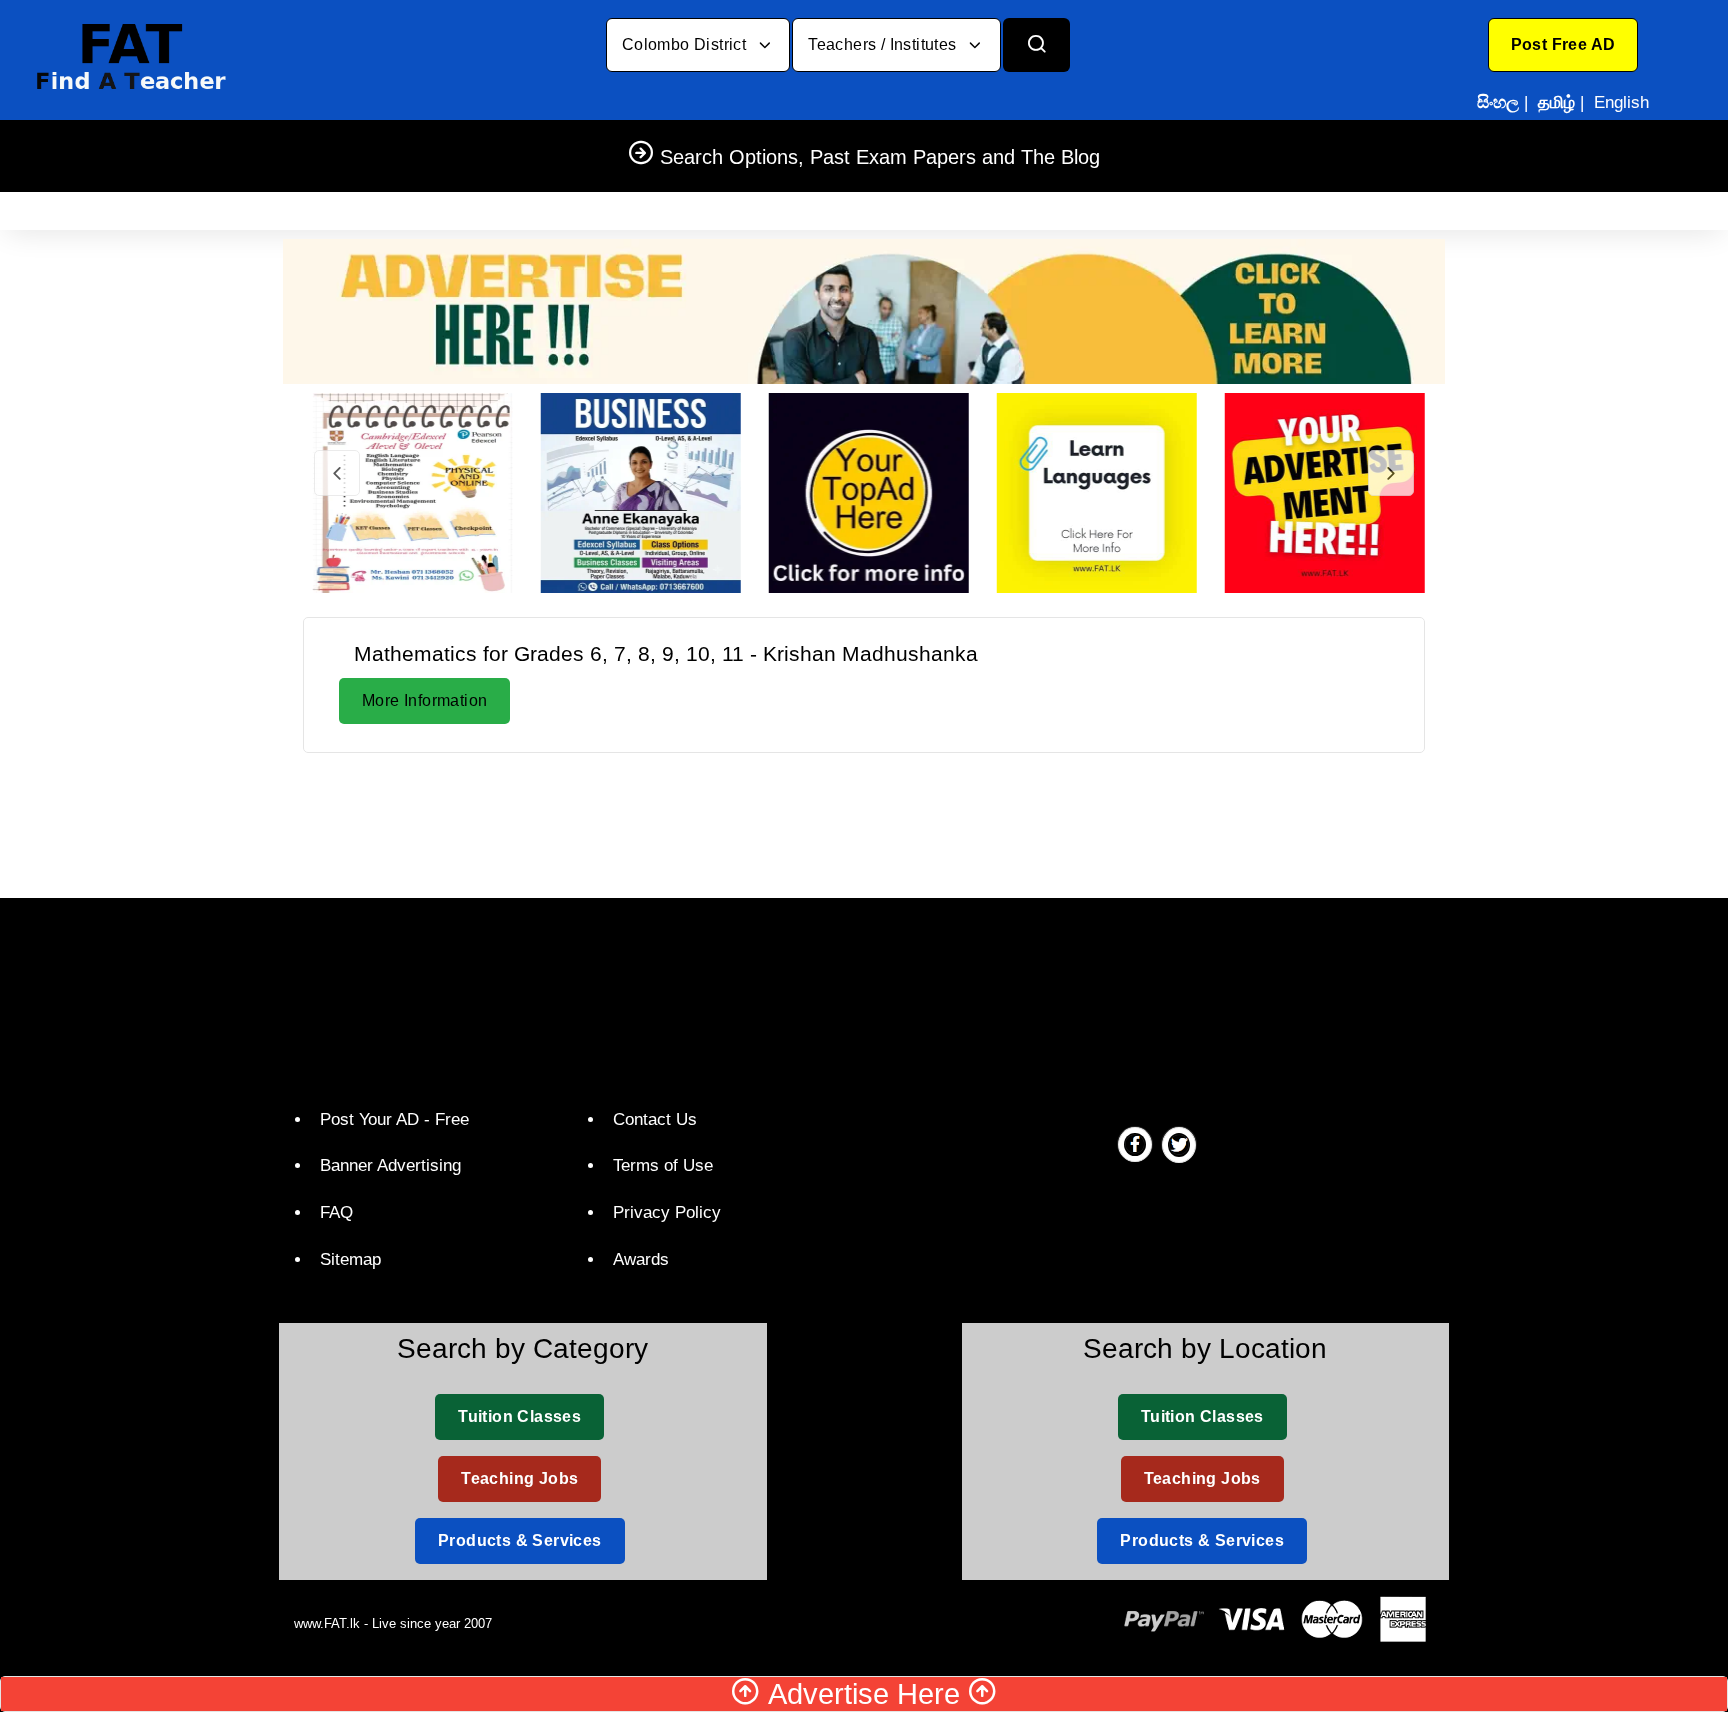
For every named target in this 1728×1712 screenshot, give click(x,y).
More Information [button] (424, 700)
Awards (641, 1259)
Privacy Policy (667, 1212)
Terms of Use (663, 1165)
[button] (1563, 45)
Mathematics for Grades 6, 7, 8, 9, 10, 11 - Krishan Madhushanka (666, 653)
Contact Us (655, 1119)
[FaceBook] (1135, 1144)
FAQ (336, 1212)
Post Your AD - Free (394, 1119)
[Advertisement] (864, 822)
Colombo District (686, 44)
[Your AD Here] (864, 310)
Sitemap (350, 1259)
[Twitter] (1179, 1144)
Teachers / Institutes (884, 44)
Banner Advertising (390, 1165)
